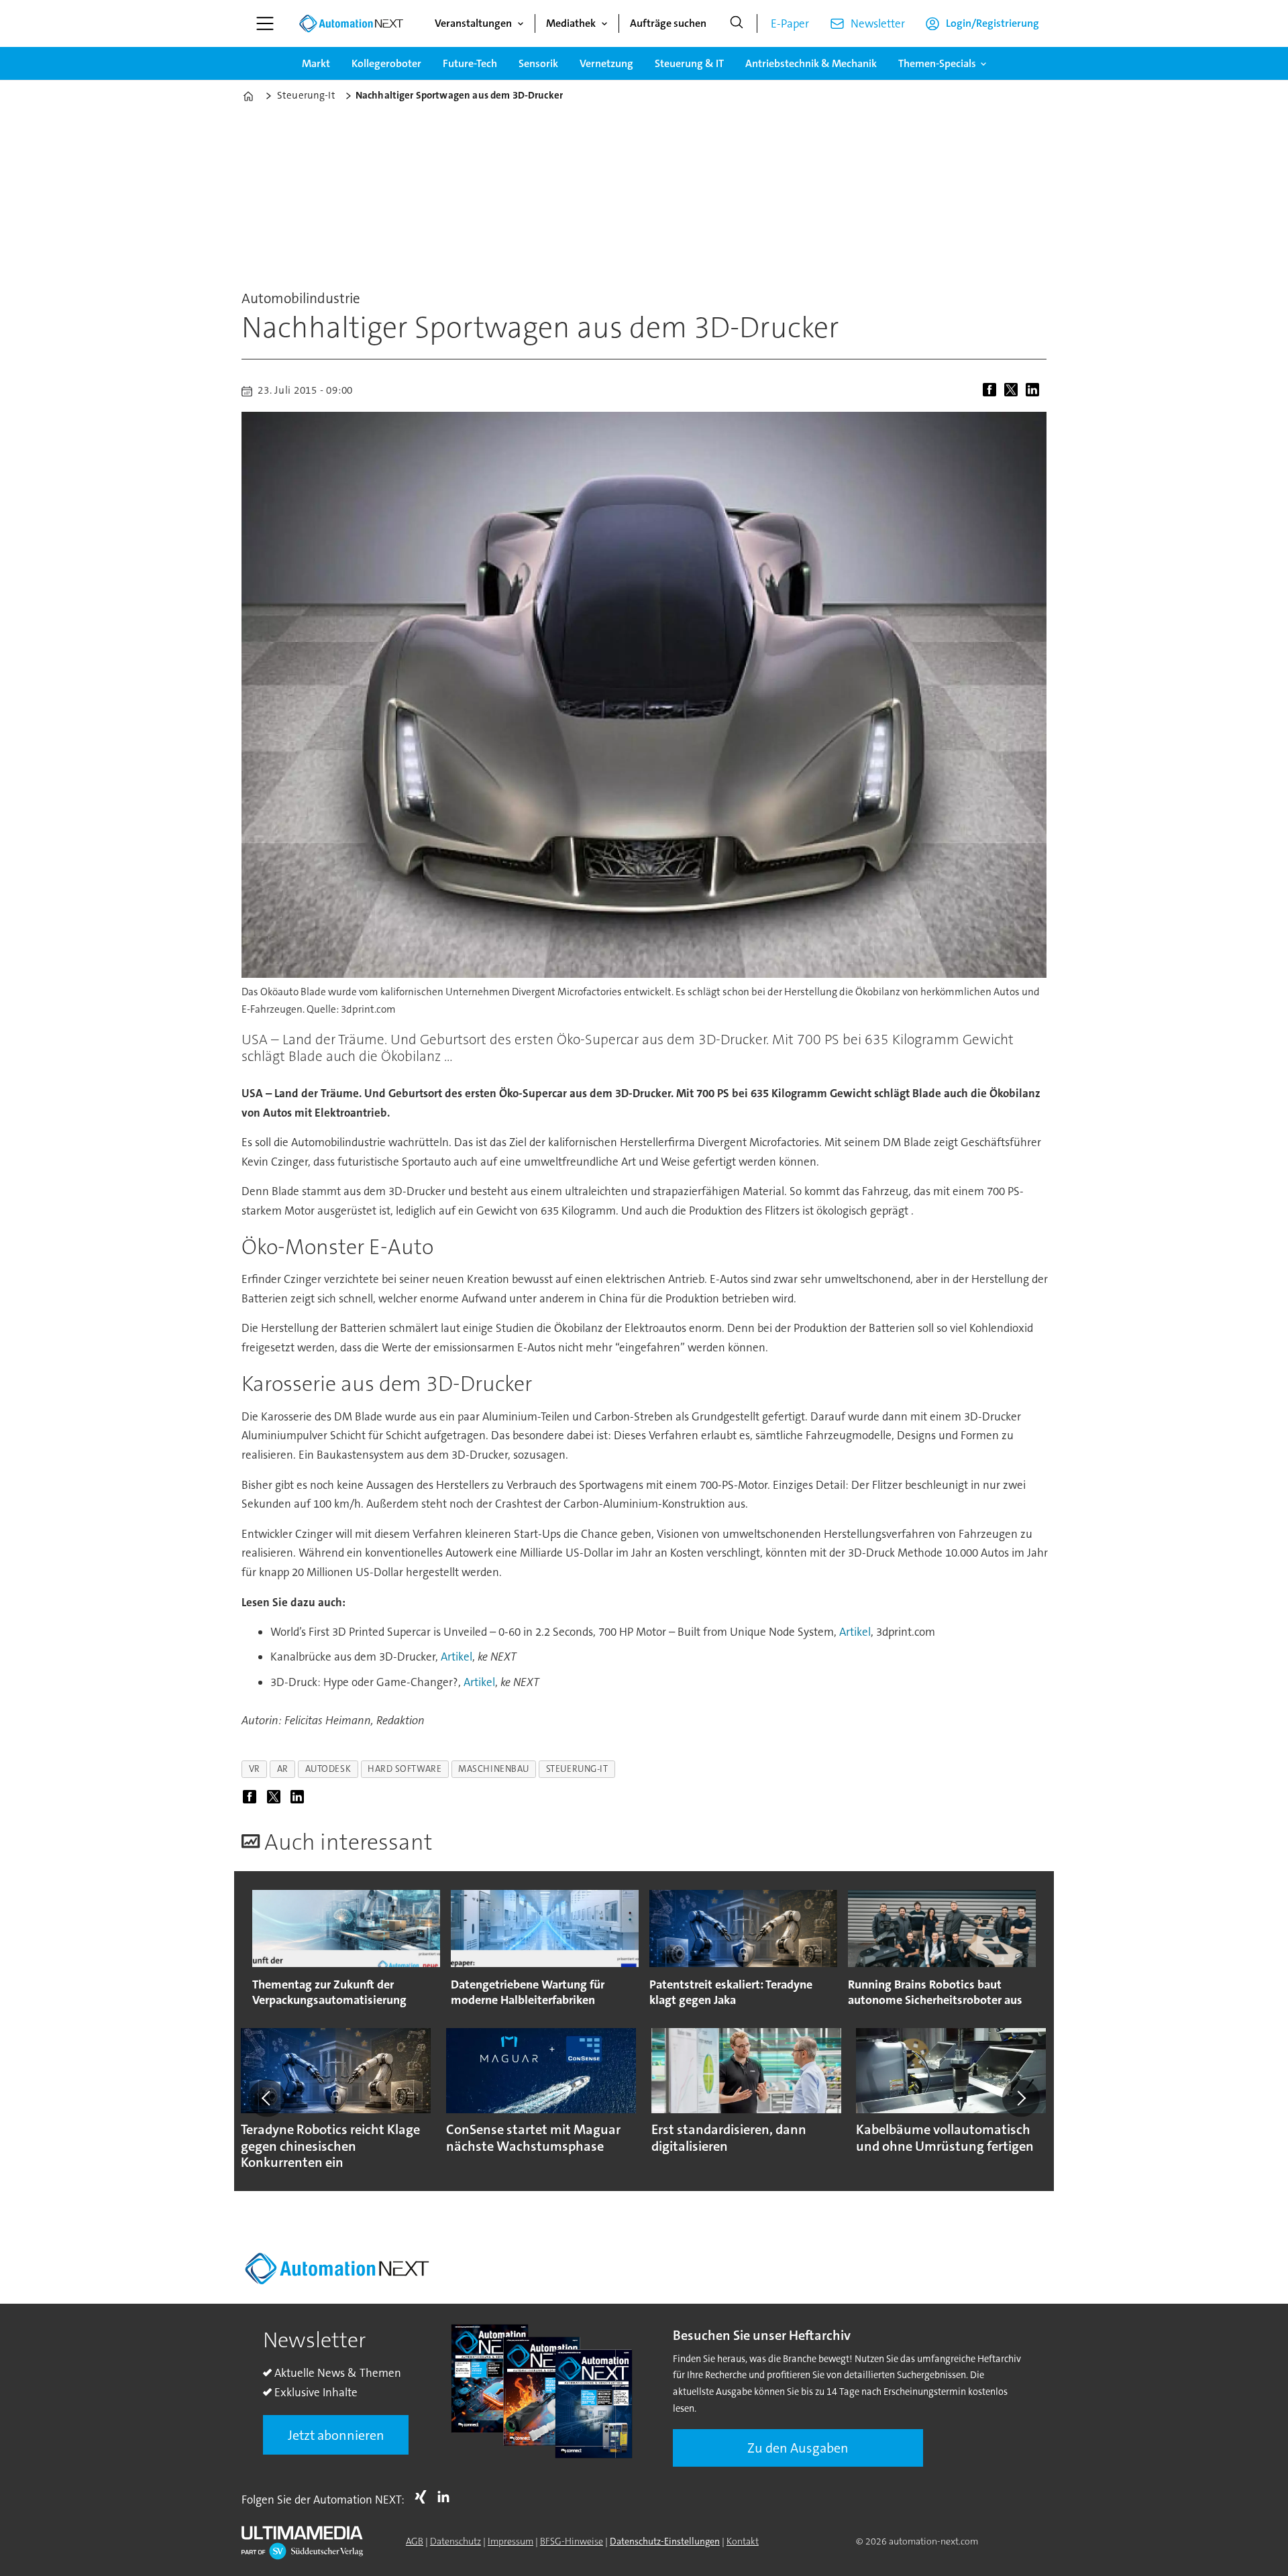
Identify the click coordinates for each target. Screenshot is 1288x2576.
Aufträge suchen (668, 23)
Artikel (855, 1632)
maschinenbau (494, 1769)
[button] (267, 2098)
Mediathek (571, 23)
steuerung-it (577, 1769)
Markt (316, 63)
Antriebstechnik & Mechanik (811, 63)
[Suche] (737, 23)
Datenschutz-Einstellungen (665, 2541)
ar (283, 1769)
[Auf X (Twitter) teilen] (1014, 391)
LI (447, 2497)
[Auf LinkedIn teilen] (1035, 391)
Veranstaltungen (473, 23)
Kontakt (743, 2541)
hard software (405, 1769)
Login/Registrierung (992, 23)
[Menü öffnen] (265, 23)
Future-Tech (470, 63)
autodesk (328, 1769)
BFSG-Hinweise (572, 2541)
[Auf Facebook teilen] (992, 391)
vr (255, 1769)
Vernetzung (606, 63)
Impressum (511, 2541)
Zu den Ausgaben (798, 2448)
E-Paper (790, 23)
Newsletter (878, 23)
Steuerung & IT (689, 63)
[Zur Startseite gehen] (351, 23)
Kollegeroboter (386, 63)
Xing (424, 2497)
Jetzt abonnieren (336, 2435)
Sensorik (538, 63)
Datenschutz (455, 2541)
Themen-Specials (937, 63)
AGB (415, 2541)
